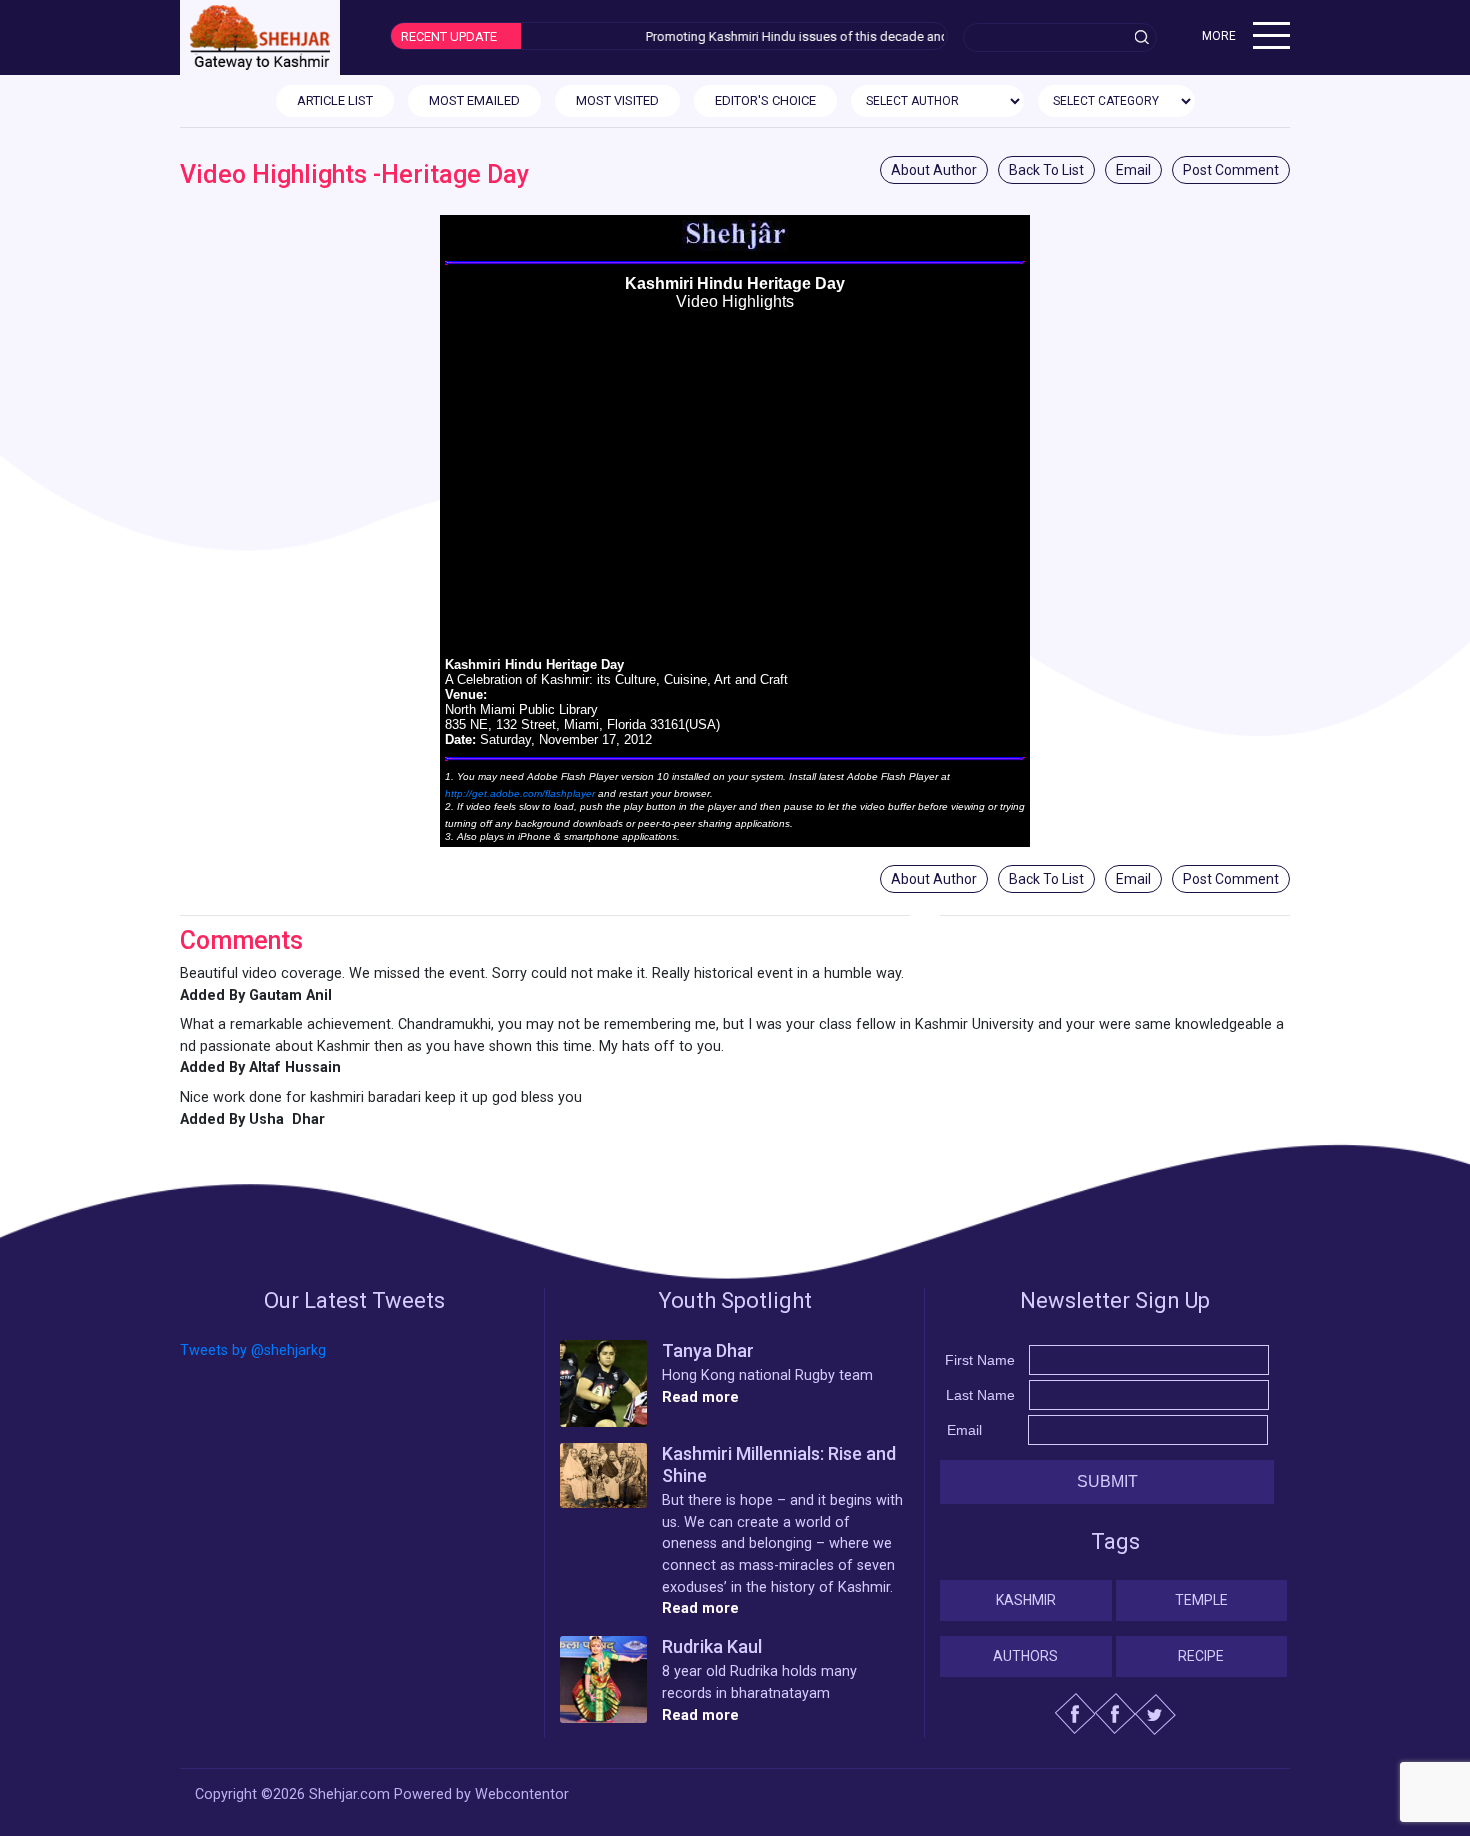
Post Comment (1231, 170)
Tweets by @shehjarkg (253, 1350)
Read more (700, 1397)
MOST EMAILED (474, 100)
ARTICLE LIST (335, 100)
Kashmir (1026, 1600)
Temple (1201, 1600)
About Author (934, 170)
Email (1133, 170)
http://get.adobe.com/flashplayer (520, 793)
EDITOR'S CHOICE (765, 100)
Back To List (1046, 170)
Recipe (1201, 1656)
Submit (1107, 1481)
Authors (1025, 1656)
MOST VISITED (617, 100)
